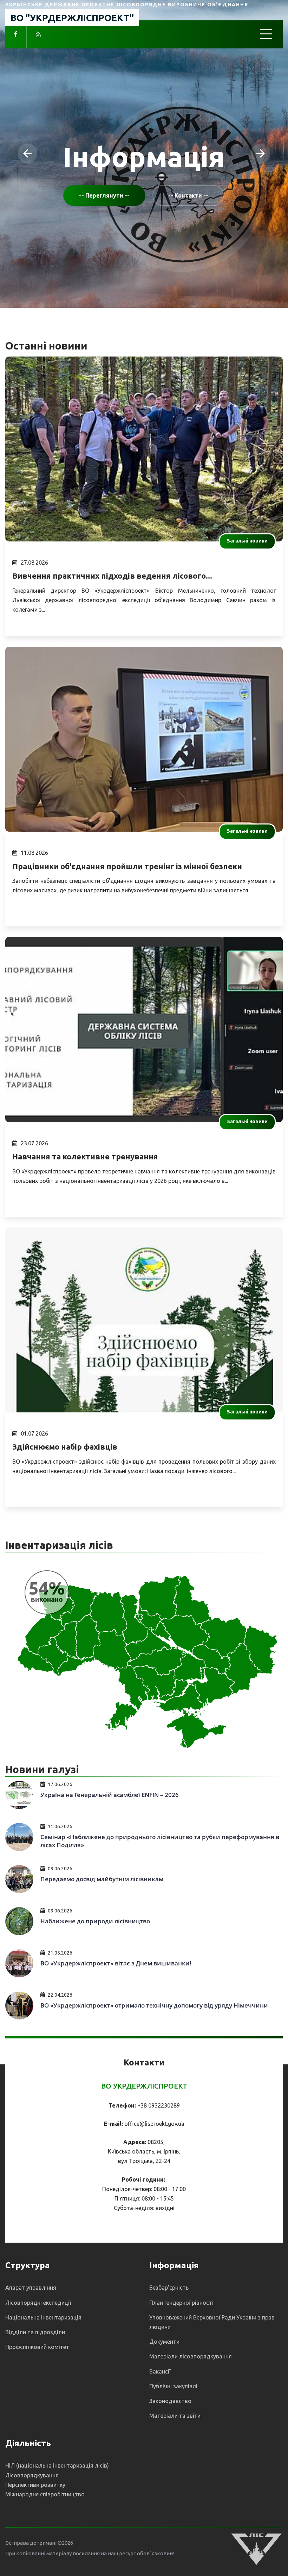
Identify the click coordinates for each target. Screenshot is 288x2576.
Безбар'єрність (169, 2288)
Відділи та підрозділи (35, 2332)
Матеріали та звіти (175, 2416)
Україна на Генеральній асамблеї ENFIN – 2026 (110, 1795)
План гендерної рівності (181, 2303)
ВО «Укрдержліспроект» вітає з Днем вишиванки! (116, 1963)
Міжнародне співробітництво (45, 2494)
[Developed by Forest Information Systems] (256, 2548)
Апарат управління (31, 2288)
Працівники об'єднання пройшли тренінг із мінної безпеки (127, 866)
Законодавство (170, 2401)
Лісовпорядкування (32, 2475)
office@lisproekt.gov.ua (154, 2124)
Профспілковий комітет (37, 2347)
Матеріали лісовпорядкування (191, 2356)
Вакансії (160, 2371)
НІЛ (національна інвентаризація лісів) (57, 2465)
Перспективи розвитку (35, 2485)
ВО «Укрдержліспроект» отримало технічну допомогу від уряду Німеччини (154, 2005)
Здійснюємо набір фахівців (65, 1447)
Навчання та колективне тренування (85, 1156)
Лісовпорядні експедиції (38, 2303)
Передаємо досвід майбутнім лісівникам (102, 1879)
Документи (164, 2342)
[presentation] (27, 153)
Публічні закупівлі (173, 2386)
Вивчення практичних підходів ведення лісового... (112, 576)
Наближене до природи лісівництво (95, 1921)
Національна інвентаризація (43, 2317)
